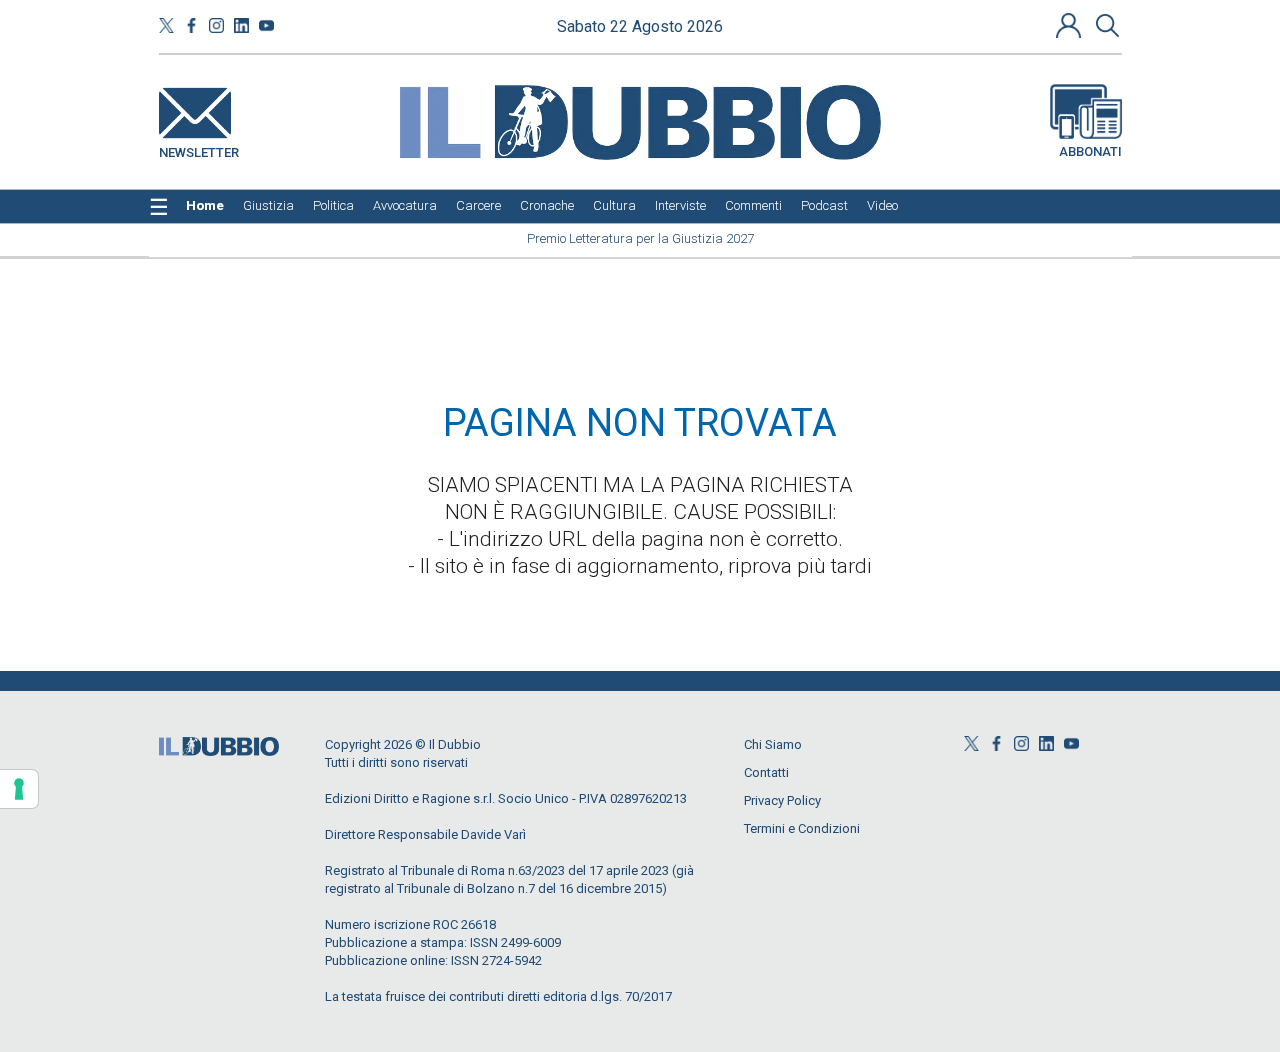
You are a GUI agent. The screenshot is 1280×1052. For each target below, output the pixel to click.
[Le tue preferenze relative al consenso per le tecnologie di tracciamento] (19, 789)
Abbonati (1090, 151)
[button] (1071, 25)
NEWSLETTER (199, 148)
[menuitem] (205, 206)
